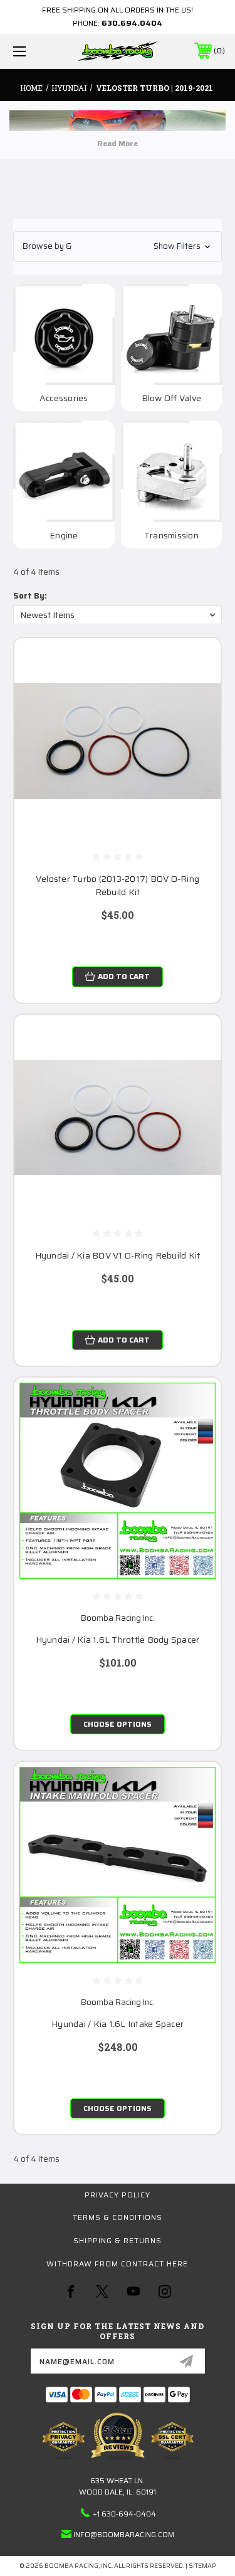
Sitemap (202, 2566)
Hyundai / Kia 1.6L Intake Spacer (118, 2024)
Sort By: (30, 596)
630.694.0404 (132, 23)
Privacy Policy (118, 2195)
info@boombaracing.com (124, 2534)
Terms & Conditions (118, 2217)
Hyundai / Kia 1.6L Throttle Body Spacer (118, 1640)
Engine (64, 536)
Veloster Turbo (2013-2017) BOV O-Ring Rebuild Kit (118, 886)
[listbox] (118, 615)
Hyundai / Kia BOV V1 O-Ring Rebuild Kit (118, 1256)
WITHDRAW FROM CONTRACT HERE (117, 2264)
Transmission (171, 536)
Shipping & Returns (118, 2240)
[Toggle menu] (34, 51)
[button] (118, 247)
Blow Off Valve (172, 398)
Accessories (64, 398)
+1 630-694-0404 (124, 2514)
